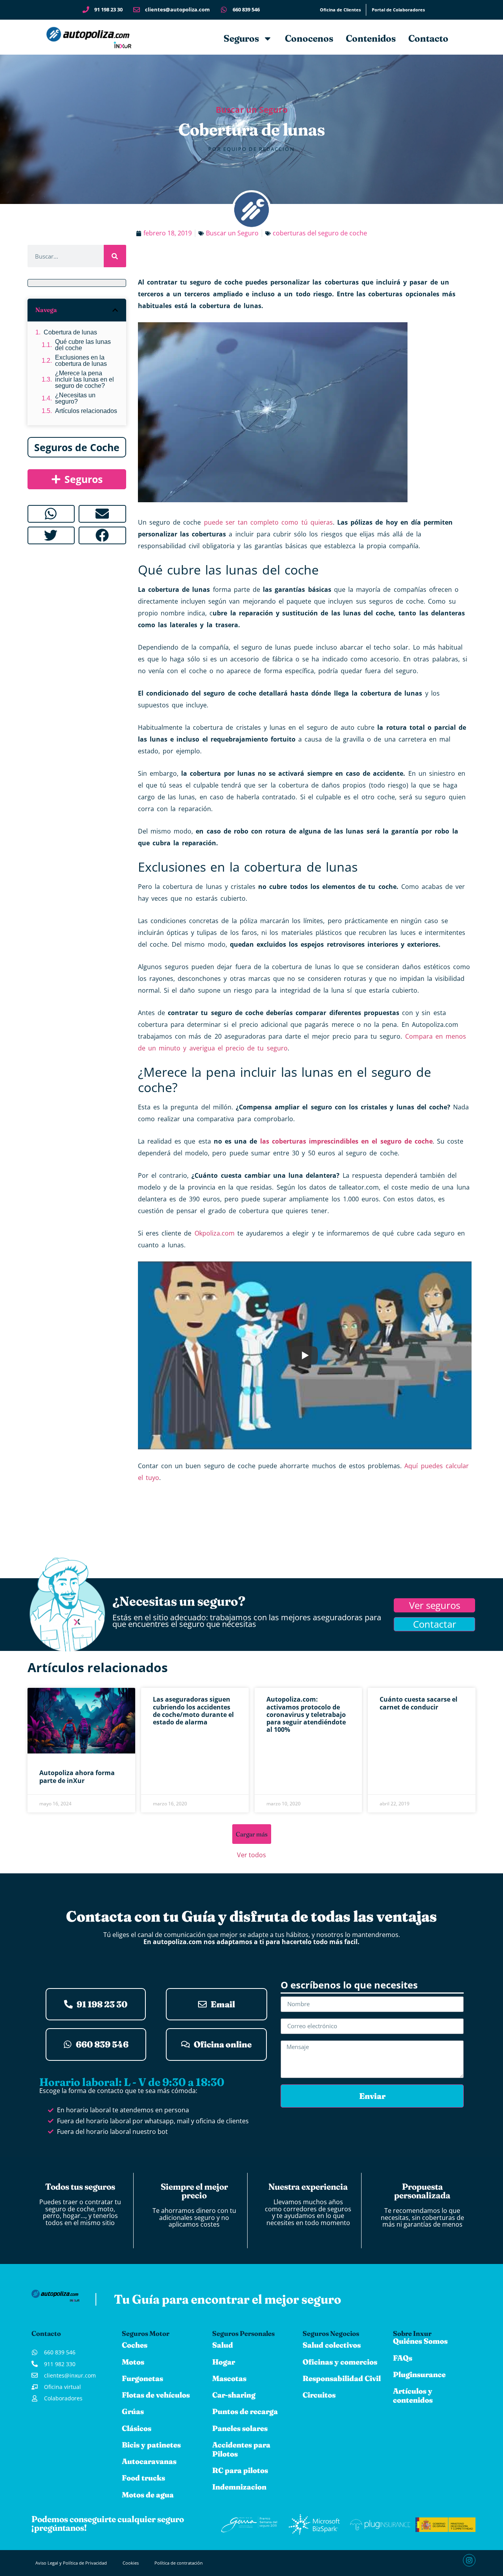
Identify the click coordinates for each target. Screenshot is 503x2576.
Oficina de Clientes (340, 10)
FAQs (403, 2358)
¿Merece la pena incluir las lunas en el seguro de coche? (84, 380)
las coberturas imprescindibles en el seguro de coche (346, 1141)
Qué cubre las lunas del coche (83, 345)
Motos (133, 2362)
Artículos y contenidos (413, 2395)
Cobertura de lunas (70, 332)
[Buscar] (115, 256)
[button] (115, 310)
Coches (135, 2345)
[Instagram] (469, 2560)
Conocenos (309, 38)
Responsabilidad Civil (342, 2378)
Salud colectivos (332, 2345)
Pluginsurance (419, 2374)
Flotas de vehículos (156, 2395)
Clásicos (137, 2428)
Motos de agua (148, 2495)
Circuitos (319, 2395)
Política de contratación (179, 2563)
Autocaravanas (149, 2461)
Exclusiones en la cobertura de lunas (81, 361)
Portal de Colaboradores (398, 10)
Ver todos (251, 1855)
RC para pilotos (240, 2470)
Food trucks (143, 2478)
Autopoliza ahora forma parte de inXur (77, 1776)
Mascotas (229, 2378)
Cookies (131, 2563)
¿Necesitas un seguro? (75, 398)
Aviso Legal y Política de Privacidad (71, 2563)
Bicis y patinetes (151, 2445)
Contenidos (371, 38)
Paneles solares (240, 2428)
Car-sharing (234, 2395)
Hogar (224, 2362)
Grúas (133, 2411)
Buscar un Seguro (252, 110)
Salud (223, 2345)
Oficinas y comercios (340, 2362)
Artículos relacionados (86, 411)
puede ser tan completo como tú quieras (268, 522)
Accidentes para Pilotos (241, 2449)
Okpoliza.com (215, 1233)
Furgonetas (142, 2378)
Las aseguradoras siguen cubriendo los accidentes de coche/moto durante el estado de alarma (193, 1711)
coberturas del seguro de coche (320, 233)
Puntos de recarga (245, 2411)
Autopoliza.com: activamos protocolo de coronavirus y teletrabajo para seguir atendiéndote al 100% (306, 1714)
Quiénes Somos (420, 2341)
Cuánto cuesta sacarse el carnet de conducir (419, 1703)
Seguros (241, 38)
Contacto (428, 38)
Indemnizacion (239, 2487)
